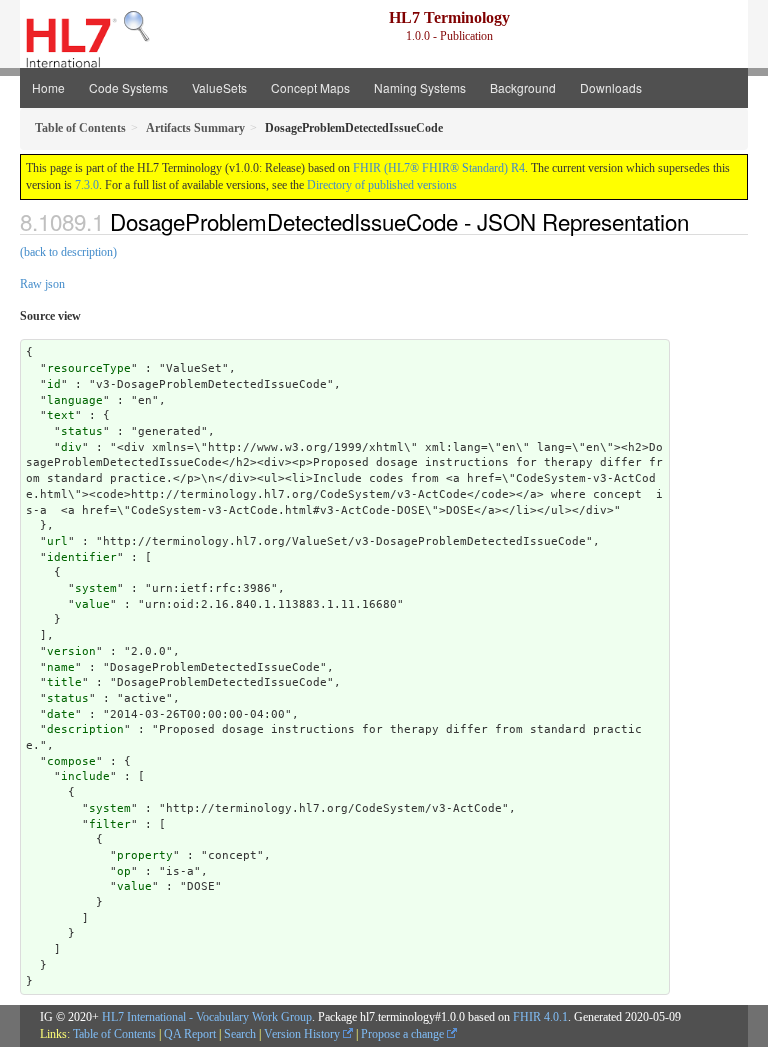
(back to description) (68, 252)
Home (48, 87)
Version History (303, 1034)
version (71, 651)
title (64, 682)
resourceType (89, 368)
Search (240, 1034)
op (124, 871)
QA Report (190, 1034)
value (92, 604)
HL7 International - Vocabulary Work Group (207, 1017)
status (82, 431)
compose (71, 761)
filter (110, 824)
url (57, 541)
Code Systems (128, 87)
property (145, 855)
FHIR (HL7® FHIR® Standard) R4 (439, 168)
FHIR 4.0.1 (540, 1017)
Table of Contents (114, 1034)
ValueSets (219, 87)
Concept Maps (310, 87)
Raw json (42, 284)
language (75, 400)
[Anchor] (700, 221)
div (71, 447)
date (61, 714)
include (85, 776)
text (61, 415)
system (96, 588)
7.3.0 (87, 185)
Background (523, 87)
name (61, 667)
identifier (82, 557)
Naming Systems (420, 87)
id (54, 384)
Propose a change (404, 1034)
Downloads (611, 87)
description (85, 729)
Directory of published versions (382, 185)
